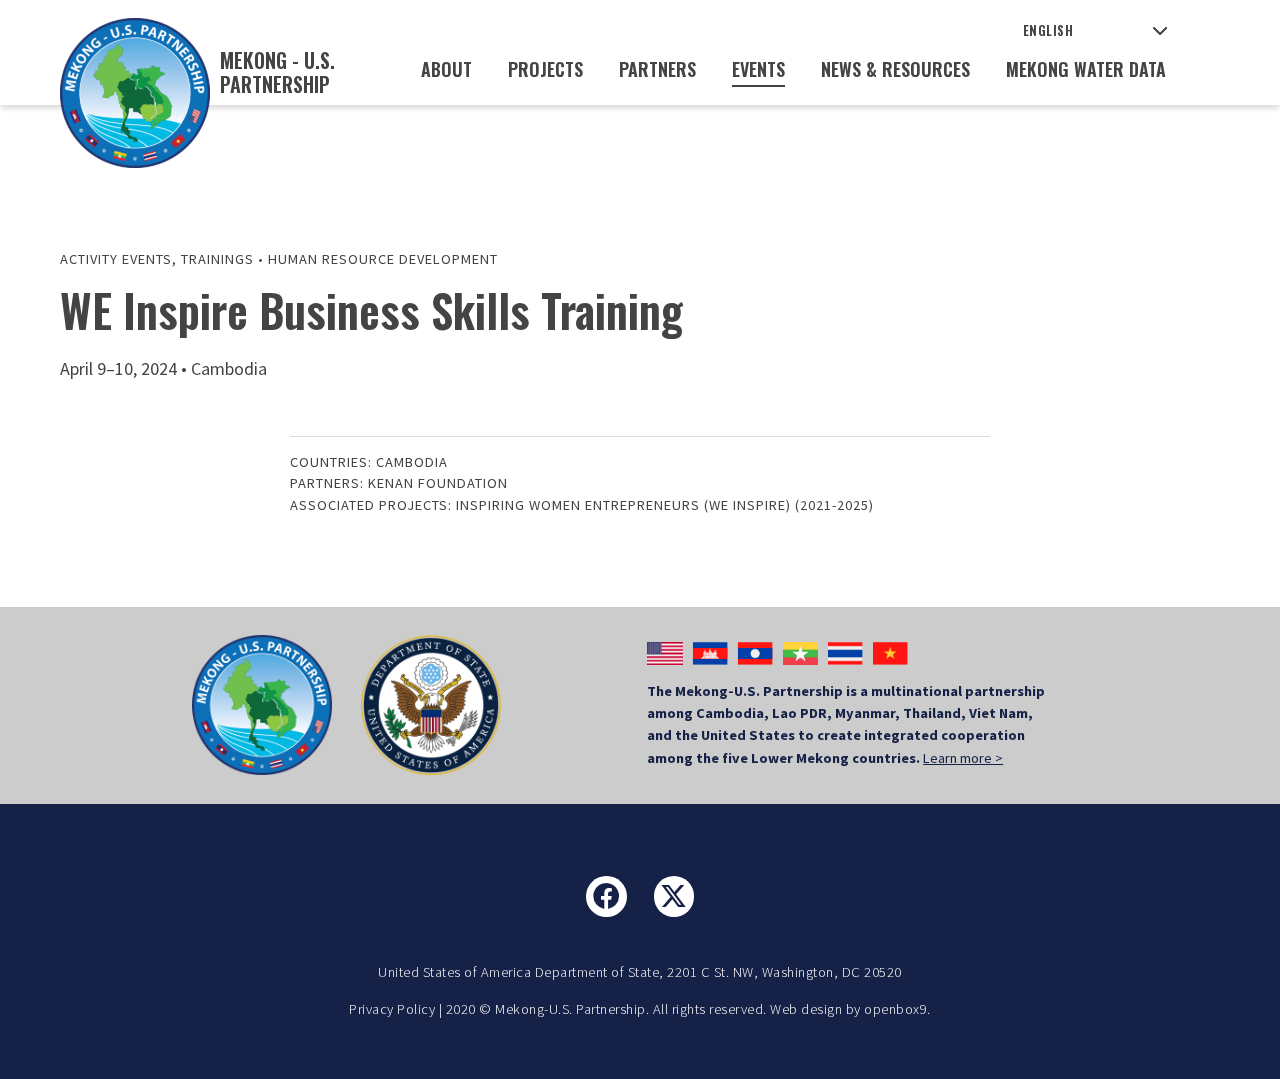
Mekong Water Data (1086, 69)
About (446, 69)
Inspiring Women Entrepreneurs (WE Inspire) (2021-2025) (665, 505)
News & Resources (895, 69)
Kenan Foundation (438, 483)
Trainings (217, 259)
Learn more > (963, 758)
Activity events (116, 259)
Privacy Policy (392, 1009)
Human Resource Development (383, 259)
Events (758, 69)
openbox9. (897, 1009)
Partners (657, 69)
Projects (545, 69)
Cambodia (412, 462)
